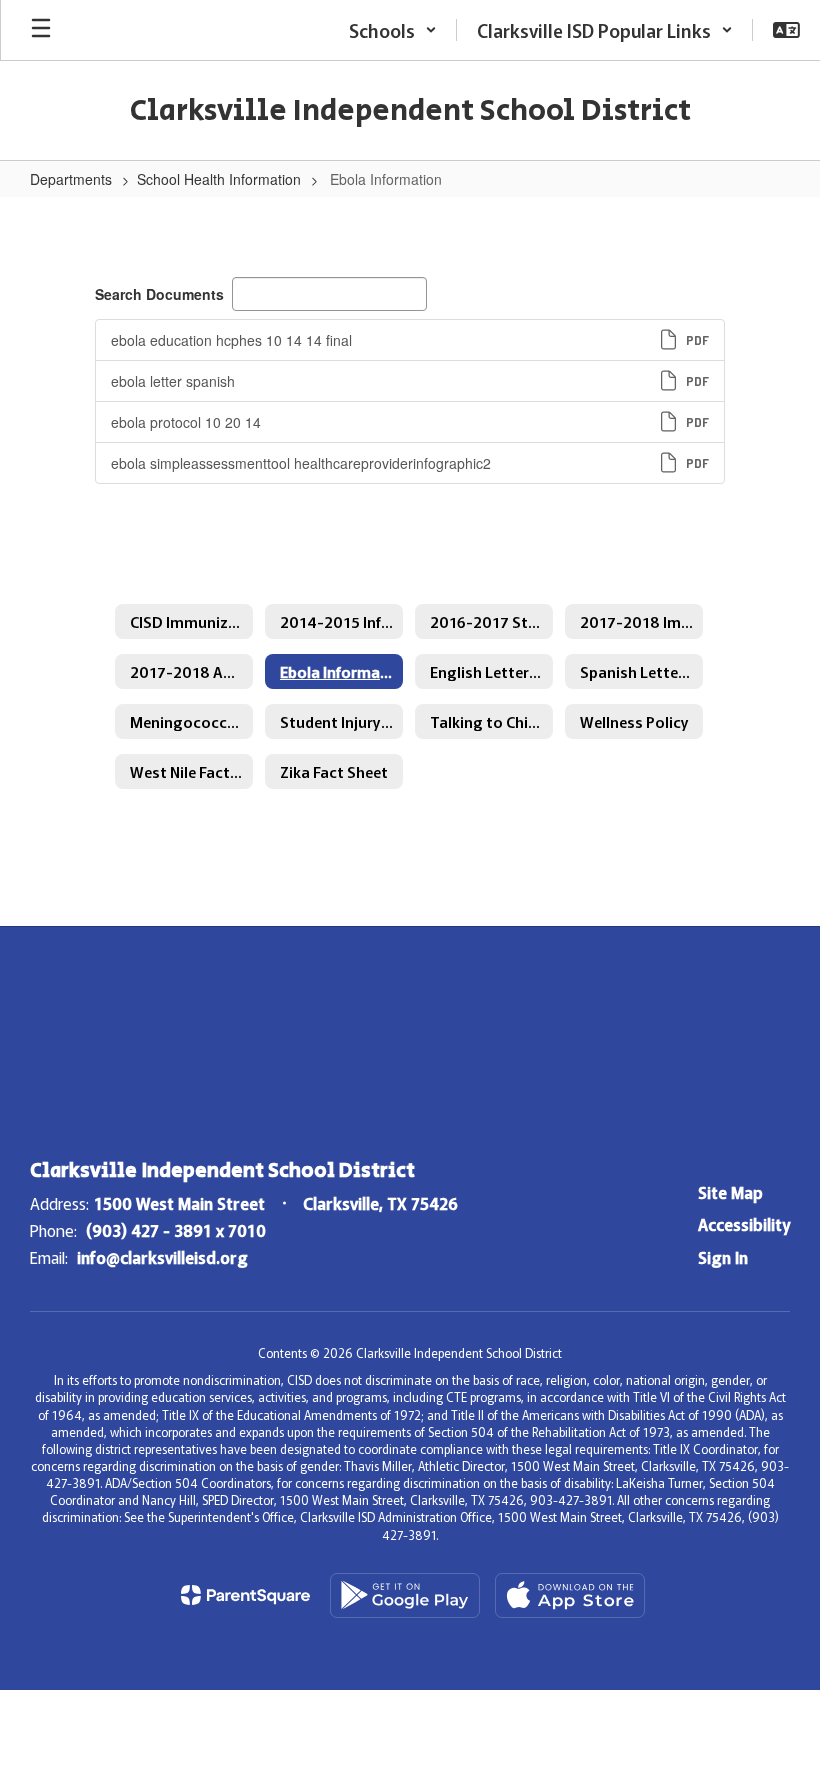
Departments (71, 179)
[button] (393, 30)
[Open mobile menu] (41, 30)
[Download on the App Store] (570, 1595)
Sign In (723, 1257)
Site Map (730, 1192)
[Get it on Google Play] (405, 1595)
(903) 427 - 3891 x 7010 (176, 1230)
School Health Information (219, 179)
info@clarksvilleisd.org (162, 1257)
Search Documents (159, 294)
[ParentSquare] (245, 1595)
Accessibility (744, 1224)
